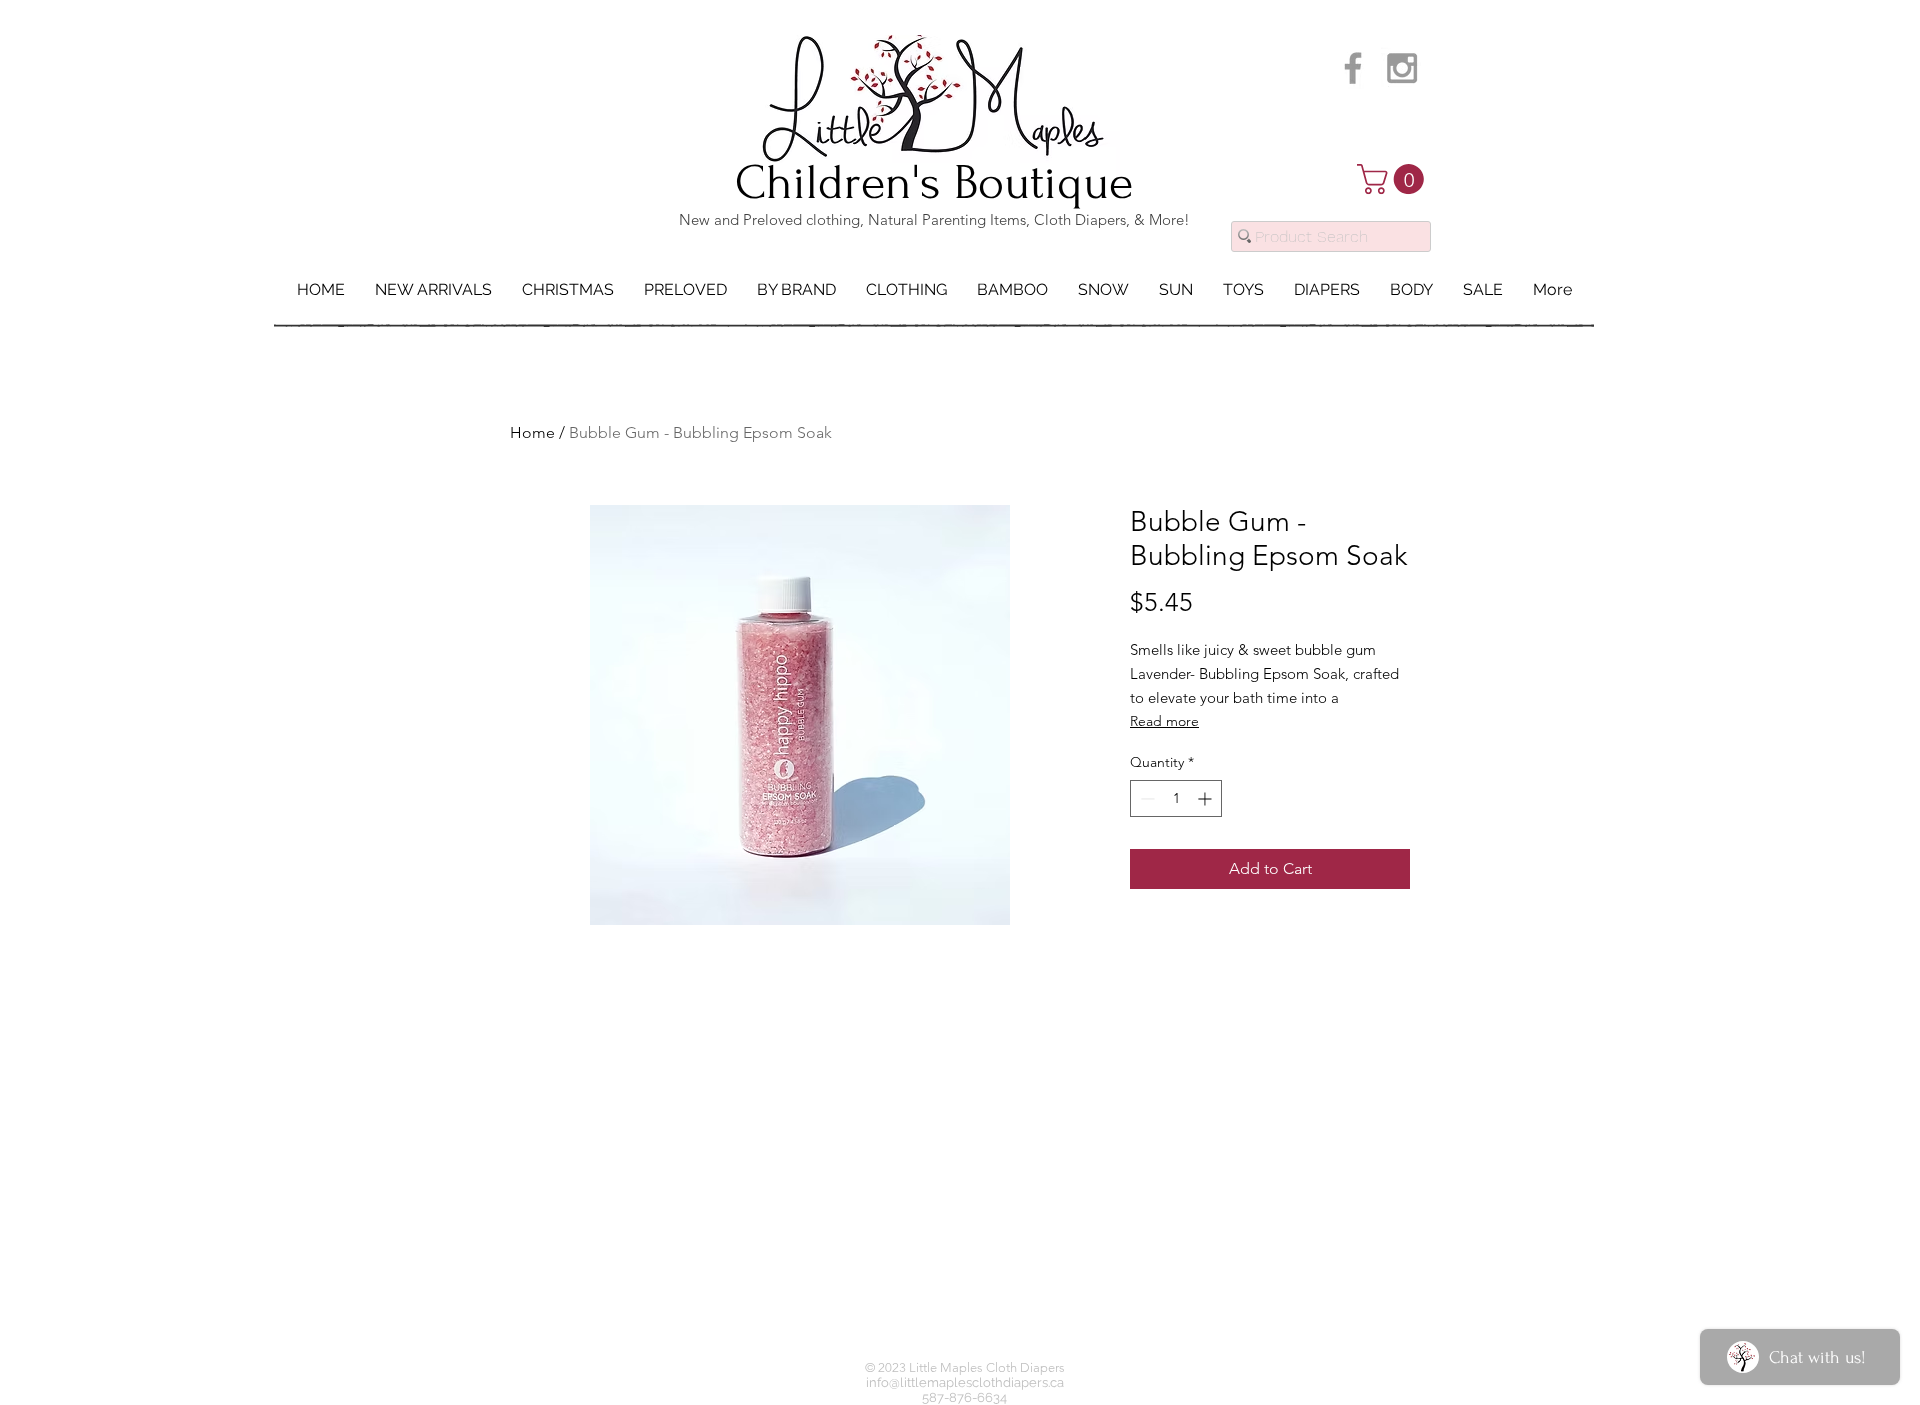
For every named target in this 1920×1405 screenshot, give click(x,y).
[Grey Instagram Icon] (1402, 68)
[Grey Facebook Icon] (1353, 68)
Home (532, 432)
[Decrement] (1145, 798)
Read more (1164, 721)
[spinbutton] (1176, 798)
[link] (1394, 179)
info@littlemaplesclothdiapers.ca (965, 1382)
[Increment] (1206, 798)
